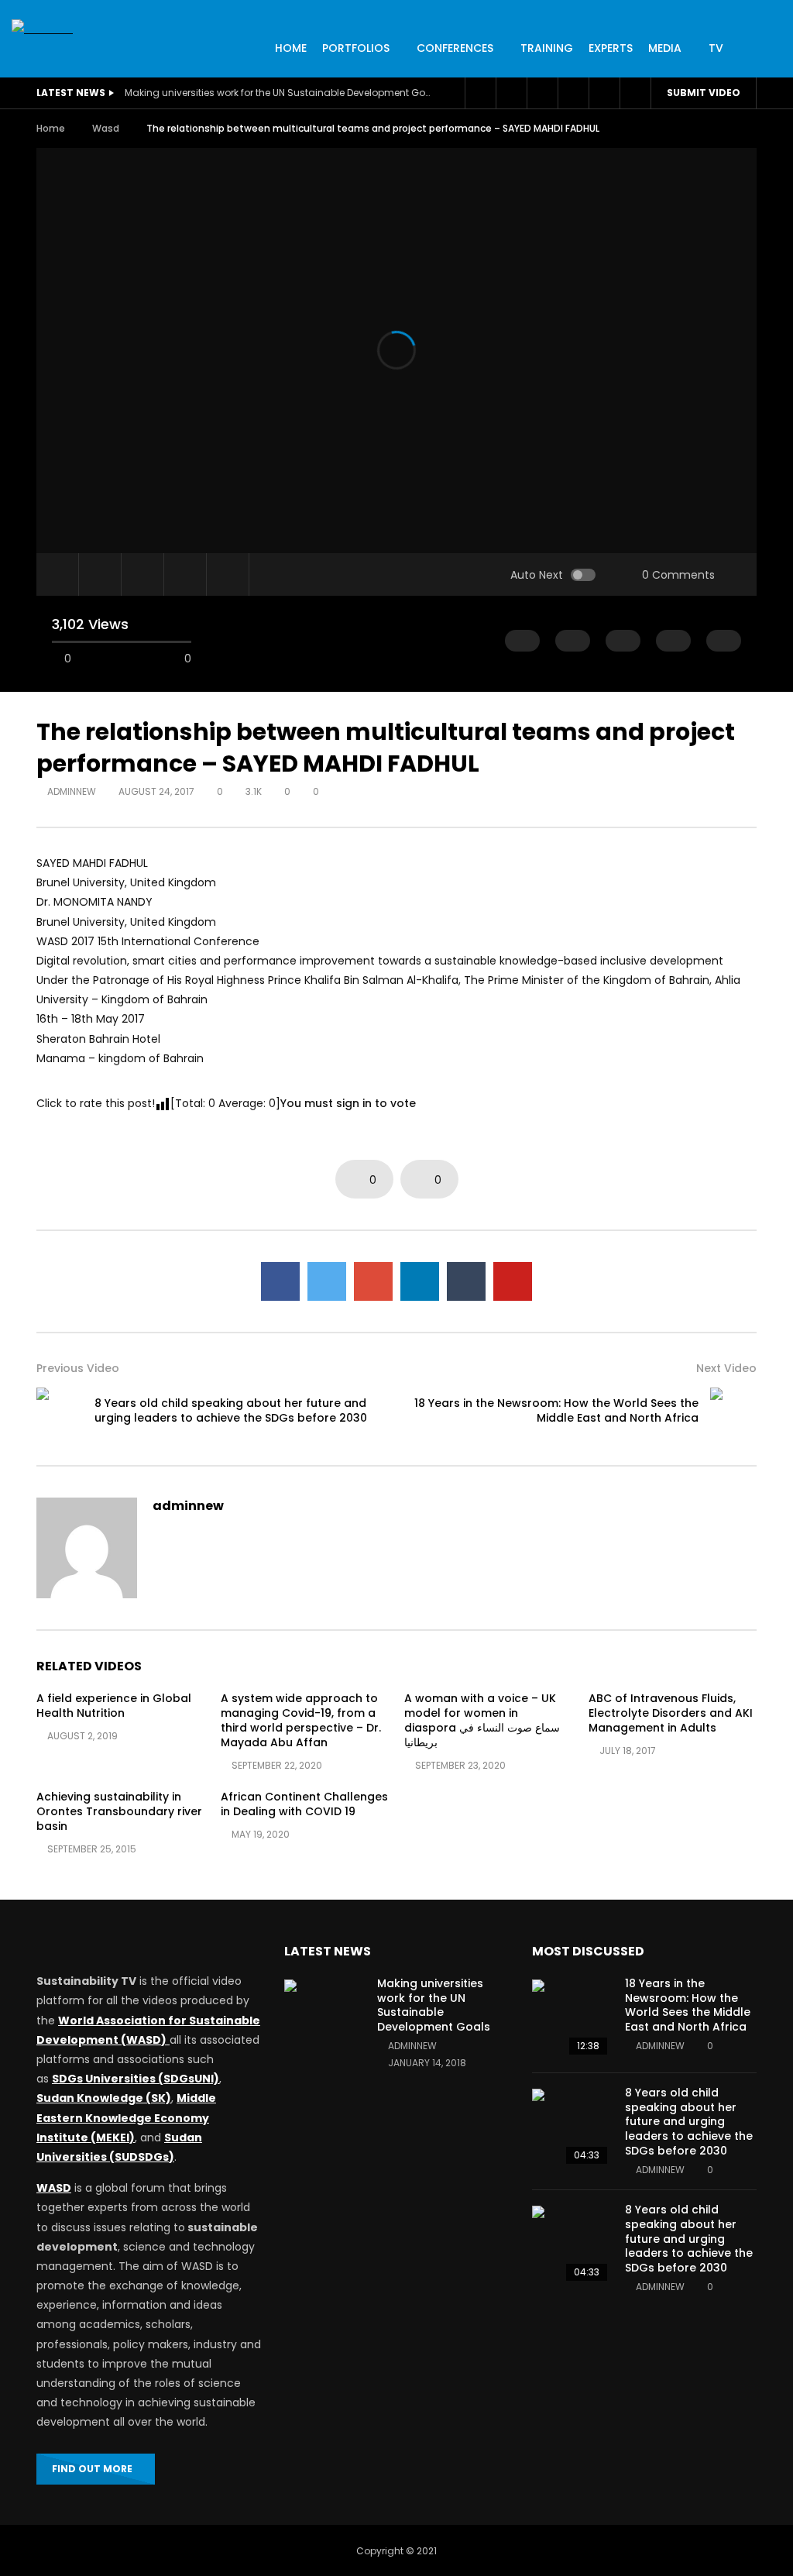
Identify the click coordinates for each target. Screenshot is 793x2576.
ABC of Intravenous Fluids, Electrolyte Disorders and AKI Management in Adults (671, 1713)
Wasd (106, 128)
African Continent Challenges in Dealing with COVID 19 (304, 1804)
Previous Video (78, 1368)
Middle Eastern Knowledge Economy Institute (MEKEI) (126, 2117)
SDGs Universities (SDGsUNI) (136, 2079)
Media (665, 48)
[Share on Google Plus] (373, 1281)
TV (716, 48)
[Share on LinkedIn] (420, 1281)
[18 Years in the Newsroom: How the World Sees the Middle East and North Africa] (733, 1411)
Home (51, 128)
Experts (611, 48)
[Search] (635, 93)
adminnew (72, 791)
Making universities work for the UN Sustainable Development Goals (280, 93)
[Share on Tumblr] (466, 1281)
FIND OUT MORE (92, 2469)
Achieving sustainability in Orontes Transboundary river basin (119, 1811)
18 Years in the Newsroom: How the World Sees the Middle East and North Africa (556, 1410)
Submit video (704, 93)
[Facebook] (480, 93)
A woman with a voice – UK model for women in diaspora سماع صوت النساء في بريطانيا (482, 1720)
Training (547, 48)
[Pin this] (513, 1281)
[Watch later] (542, 93)
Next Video (726, 1368)
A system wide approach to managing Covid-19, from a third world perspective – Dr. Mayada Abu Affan (301, 1720)
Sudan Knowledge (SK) (104, 2098)
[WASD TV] (42, 29)
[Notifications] (573, 93)
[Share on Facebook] (280, 1281)
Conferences (455, 48)
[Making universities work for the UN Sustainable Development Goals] (323, 2018)
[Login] (604, 93)
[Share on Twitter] (327, 1281)
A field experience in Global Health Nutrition (114, 1706)
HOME (291, 48)
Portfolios (356, 48)
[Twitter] (511, 93)
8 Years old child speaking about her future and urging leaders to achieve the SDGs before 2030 (231, 1410)
